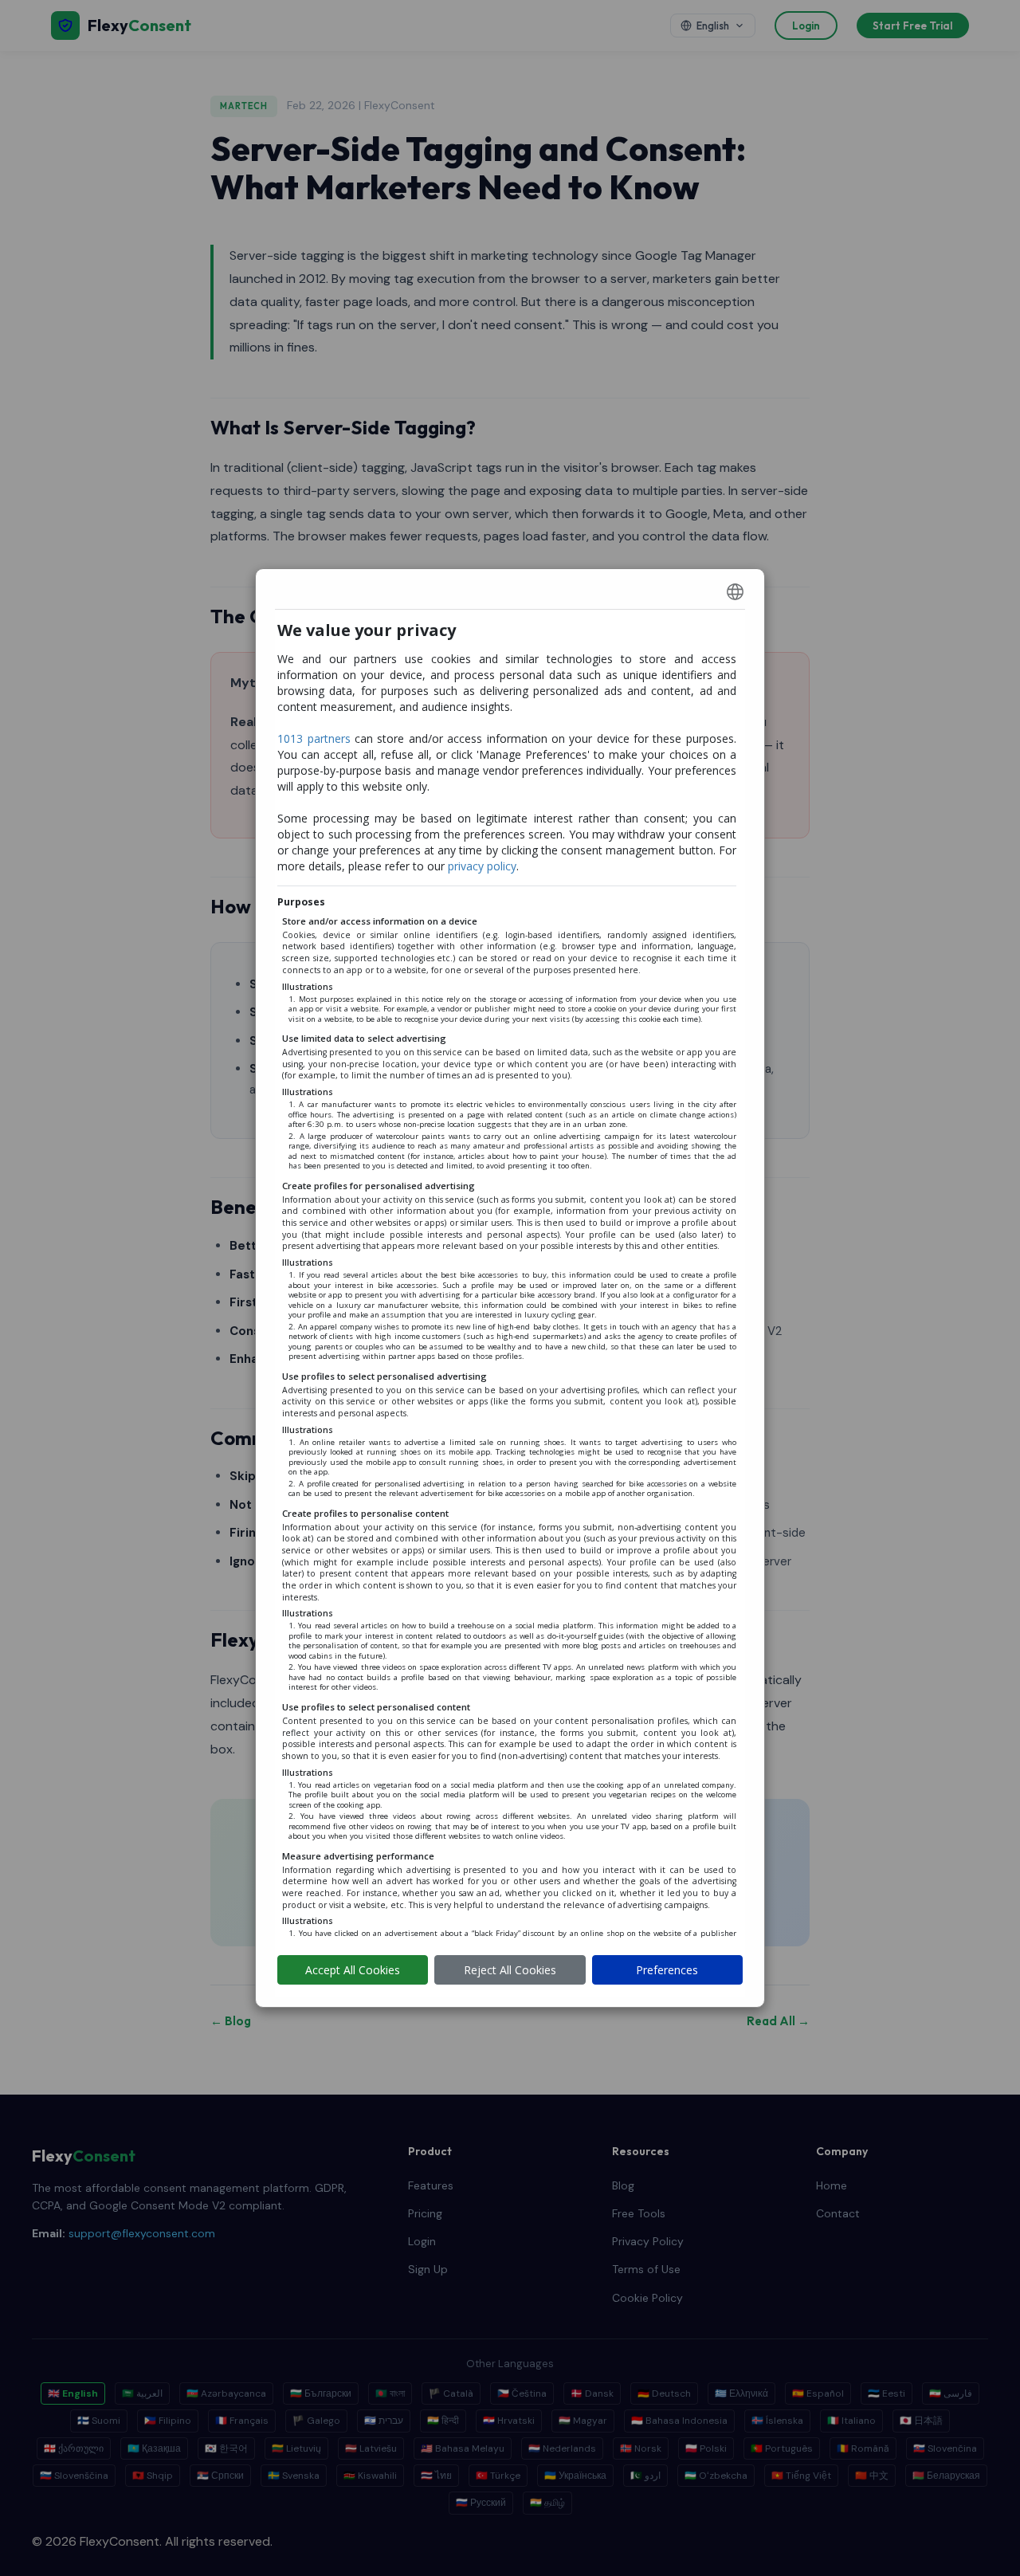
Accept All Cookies (353, 1970)
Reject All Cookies (510, 1970)
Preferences (667, 1970)
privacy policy (482, 866)
